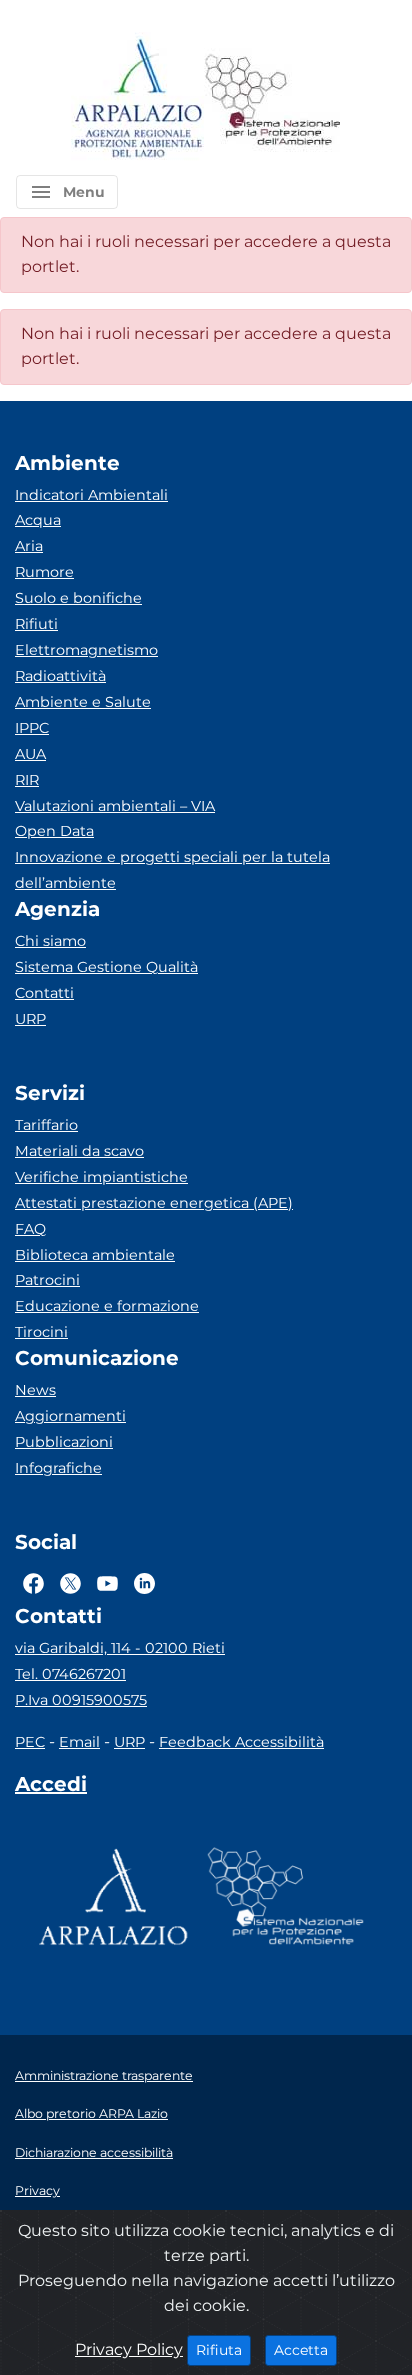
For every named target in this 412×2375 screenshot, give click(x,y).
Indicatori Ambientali (91, 495)
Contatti (44, 993)
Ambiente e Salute (83, 702)
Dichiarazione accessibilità (94, 2152)
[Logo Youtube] (107, 1583)
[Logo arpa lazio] (137, 99)
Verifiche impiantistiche (101, 1177)
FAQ (30, 1229)
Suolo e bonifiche (78, 598)
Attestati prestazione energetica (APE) (154, 1203)
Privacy (37, 2190)
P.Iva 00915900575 (81, 1700)
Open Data (54, 831)
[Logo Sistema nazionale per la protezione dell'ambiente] (273, 99)
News (35, 1390)
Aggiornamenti (70, 1416)
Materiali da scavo (79, 1151)
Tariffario (46, 1125)
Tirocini (41, 1332)
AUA (30, 754)
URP (30, 1019)
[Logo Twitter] (70, 1583)
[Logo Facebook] (33, 1583)
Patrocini (47, 1280)
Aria (29, 546)
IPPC (32, 728)
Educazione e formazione (107, 1306)
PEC (30, 1742)
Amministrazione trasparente (104, 2075)
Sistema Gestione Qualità (106, 967)
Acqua (38, 520)
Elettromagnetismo (86, 650)
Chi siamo (50, 941)
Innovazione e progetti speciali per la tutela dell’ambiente (172, 870)
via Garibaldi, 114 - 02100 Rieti (120, 1648)
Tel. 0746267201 (70, 1674)
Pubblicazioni (64, 1442)
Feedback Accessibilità (241, 1742)
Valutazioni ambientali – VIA (115, 806)
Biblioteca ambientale (95, 1255)
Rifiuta (223, 2349)
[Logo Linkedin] (144, 1583)
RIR (27, 780)
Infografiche (58, 1468)
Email (79, 1742)
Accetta (305, 2349)
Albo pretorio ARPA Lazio (91, 2113)
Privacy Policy (129, 2349)
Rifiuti (36, 624)
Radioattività (60, 676)
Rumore (44, 572)
